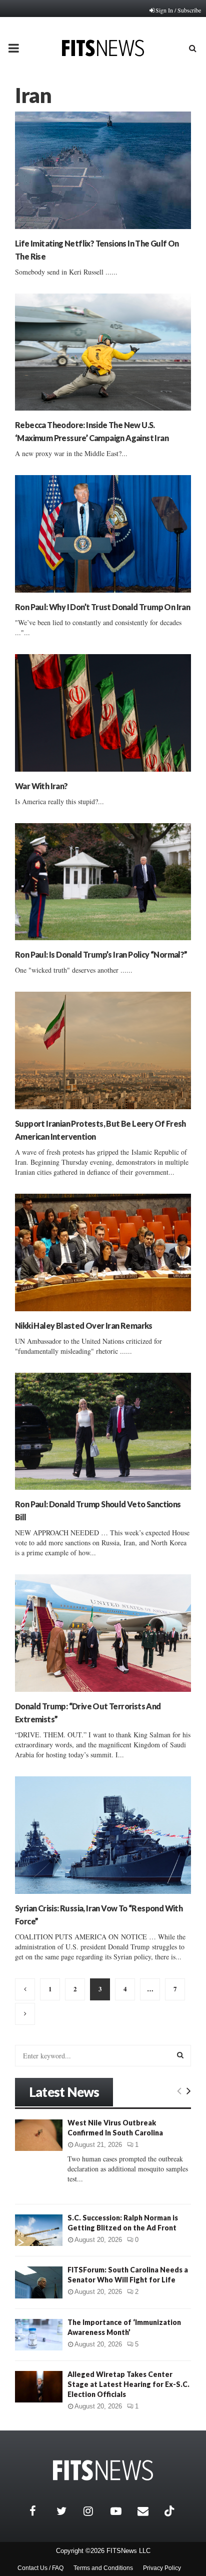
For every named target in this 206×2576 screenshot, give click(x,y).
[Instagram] (94, 2511)
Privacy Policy (162, 2568)
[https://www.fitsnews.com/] (103, 2470)
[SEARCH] (180, 2055)
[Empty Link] (179, 2090)
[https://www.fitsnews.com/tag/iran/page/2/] (25, 1989)
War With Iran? (41, 786)
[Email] (148, 2511)
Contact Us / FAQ (40, 2568)
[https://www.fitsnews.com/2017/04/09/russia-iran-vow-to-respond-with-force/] (103, 1835)
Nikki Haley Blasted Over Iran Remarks (84, 1326)
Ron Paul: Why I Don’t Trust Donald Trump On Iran (102, 607)
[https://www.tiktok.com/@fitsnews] (170, 2511)
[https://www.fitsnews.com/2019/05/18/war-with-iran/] (103, 713)
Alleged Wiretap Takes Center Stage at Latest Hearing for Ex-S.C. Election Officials (128, 2384)
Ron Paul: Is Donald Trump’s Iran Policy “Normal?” (101, 954)
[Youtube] (121, 2511)
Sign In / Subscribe (178, 10)
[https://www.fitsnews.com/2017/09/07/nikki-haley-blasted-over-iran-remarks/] (103, 1252)
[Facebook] (40, 2511)
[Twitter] (67, 2511)
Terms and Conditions (103, 2568)
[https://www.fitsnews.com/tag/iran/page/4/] (25, 2014)
